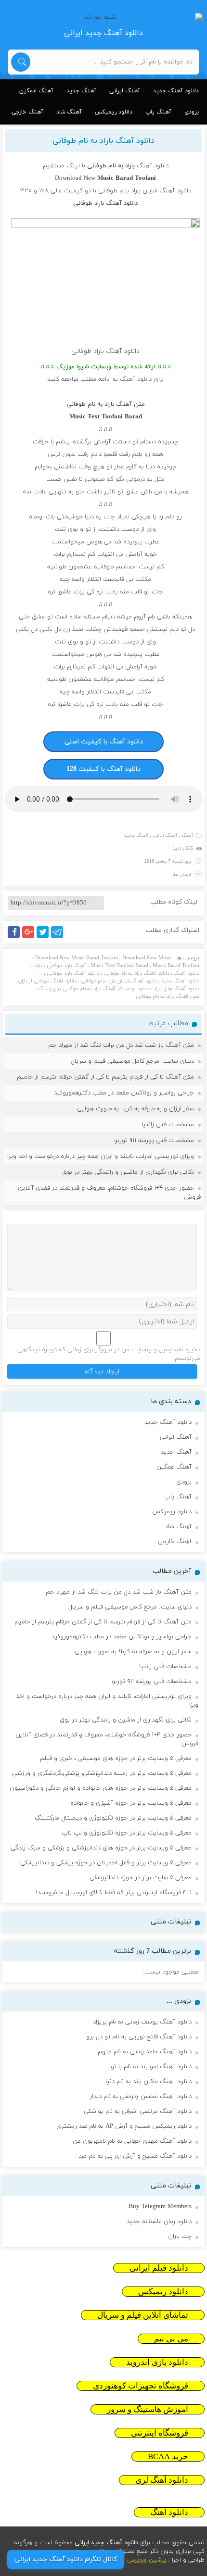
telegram (59, 938)
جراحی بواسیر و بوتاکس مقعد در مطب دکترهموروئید (124, 1093)
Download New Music (147, 958)
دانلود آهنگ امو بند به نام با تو (151, 2067)
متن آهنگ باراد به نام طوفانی (168, 996)
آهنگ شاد (69, 112)
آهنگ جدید (81, 91)
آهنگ (187, 836)
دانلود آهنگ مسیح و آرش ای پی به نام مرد (135, 2156)
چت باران (180, 2237)
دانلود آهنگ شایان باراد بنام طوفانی (119, 981)
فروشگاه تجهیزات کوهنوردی (141, 2386)
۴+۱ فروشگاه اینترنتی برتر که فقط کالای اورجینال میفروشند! (114, 1893)
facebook (15, 938)
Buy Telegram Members (160, 2207)
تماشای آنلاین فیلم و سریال (143, 2315)
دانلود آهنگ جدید (176, 91)
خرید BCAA (168, 2457)
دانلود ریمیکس (114, 112)
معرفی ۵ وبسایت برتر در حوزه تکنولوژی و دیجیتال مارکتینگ (113, 1818)
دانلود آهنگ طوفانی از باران (47, 981)
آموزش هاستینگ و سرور (148, 2409)
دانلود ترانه (138, 989)
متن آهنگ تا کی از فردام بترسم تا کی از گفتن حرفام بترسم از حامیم (105, 1077)
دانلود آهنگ (153, 166)
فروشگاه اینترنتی (160, 2433)
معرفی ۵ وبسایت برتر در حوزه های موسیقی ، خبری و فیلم (116, 1759)
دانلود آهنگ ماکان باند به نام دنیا (149, 2082)
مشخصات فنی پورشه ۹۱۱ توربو (154, 1141)
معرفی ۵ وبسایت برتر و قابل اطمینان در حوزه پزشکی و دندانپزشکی (106, 1863)
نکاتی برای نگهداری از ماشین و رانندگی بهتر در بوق (128, 1172)
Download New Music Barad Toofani (77, 958)
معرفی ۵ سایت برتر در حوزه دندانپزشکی (141, 1878)
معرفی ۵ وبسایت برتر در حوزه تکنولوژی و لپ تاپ (127, 1833)
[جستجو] (21, 62)
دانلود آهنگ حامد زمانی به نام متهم (145, 2052)
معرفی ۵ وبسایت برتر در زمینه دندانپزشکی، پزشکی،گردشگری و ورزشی (102, 1773)
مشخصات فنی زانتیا (168, 1125)
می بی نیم (171, 2339)
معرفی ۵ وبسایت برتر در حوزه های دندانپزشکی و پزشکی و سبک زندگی (101, 1848)
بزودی (192, 112)
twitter (48, 938)
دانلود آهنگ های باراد (176, 989)
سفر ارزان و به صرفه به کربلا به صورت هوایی (136, 1109)
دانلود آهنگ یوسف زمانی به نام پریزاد (142, 2022)
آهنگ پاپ (158, 112)
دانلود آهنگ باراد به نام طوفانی (103, 141)
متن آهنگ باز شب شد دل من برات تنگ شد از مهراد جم (121, 1045)
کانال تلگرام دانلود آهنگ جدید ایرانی (66, 2559)
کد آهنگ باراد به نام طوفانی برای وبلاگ (81, 989)
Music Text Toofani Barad (119, 966)
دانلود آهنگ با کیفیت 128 (103, 769)
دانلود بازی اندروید (157, 2362)
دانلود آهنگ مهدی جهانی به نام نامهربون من (132, 2141)
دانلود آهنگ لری (162, 2480)
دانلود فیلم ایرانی (159, 2268)
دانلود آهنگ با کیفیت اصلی (104, 742)
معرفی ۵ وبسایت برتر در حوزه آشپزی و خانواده (131, 1803)
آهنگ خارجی (27, 112)
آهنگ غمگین (36, 91)
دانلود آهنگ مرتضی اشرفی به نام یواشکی (138, 2111)
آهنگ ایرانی (125, 91)
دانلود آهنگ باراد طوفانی (73, 973)
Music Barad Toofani (176, 966)
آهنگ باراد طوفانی (66, 966)
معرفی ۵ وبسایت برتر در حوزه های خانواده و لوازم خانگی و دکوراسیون (101, 1788)
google (32, 938)
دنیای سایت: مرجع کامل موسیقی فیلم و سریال (132, 1061)
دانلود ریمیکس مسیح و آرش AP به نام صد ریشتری (124, 2126)
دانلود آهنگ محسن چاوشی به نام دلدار (141, 2097)
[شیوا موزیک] (104, 17)
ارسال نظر (181, 874)
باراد (38, 966)
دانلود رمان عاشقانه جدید (159, 2222)
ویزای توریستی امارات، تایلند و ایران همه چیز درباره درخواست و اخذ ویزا (101, 1156)
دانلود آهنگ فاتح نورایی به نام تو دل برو (139, 2037)
